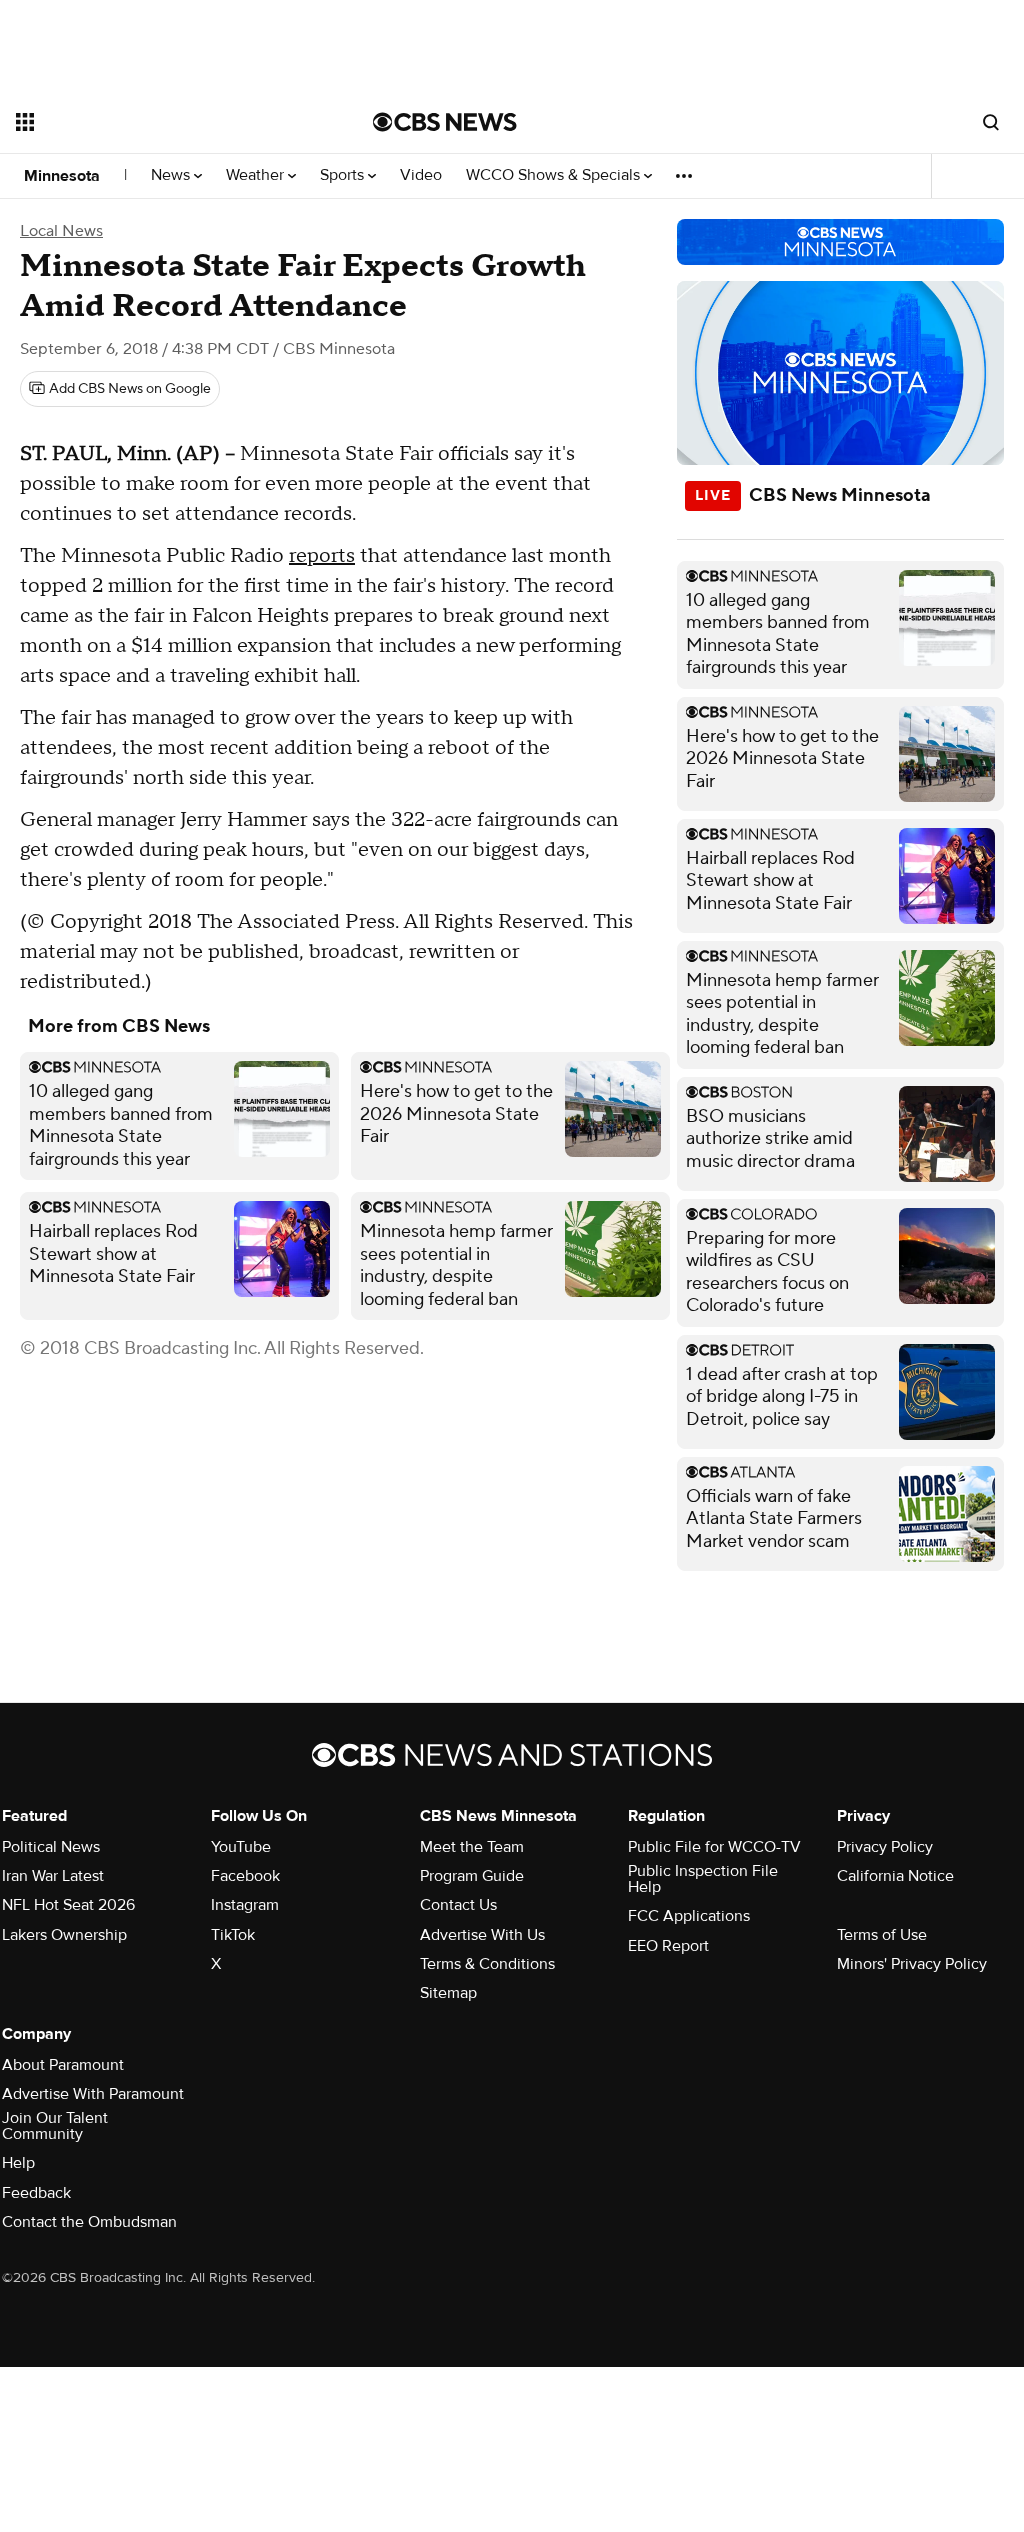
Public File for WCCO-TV (714, 1847)
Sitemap (448, 1993)
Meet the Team (472, 1847)
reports (322, 556)
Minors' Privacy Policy (912, 1964)
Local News (61, 231)
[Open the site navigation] (159, 122)
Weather (257, 175)
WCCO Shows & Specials (555, 175)
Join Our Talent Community (55, 2126)
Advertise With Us (482, 1935)
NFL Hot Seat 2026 (68, 1905)
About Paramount (63, 2065)
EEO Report (668, 1946)
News (172, 175)
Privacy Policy (885, 1847)
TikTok (233, 1935)
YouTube (241, 1847)
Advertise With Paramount (93, 2094)
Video (421, 175)
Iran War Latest (53, 1876)
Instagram (245, 1905)
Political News (51, 1847)
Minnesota (62, 176)
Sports (344, 175)
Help (18, 2163)
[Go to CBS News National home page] (445, 122)
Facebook (245, 1876)
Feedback (36, 2193)
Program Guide (472, 1876)
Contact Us (458, 1905)
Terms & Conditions (487, 1964)
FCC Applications (689, 1916)
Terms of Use (882, 1935)
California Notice (895, 1876)
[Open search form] (991, 122)
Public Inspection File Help (703, 1879)
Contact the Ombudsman (89, 2222)
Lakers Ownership (64, 1935)
